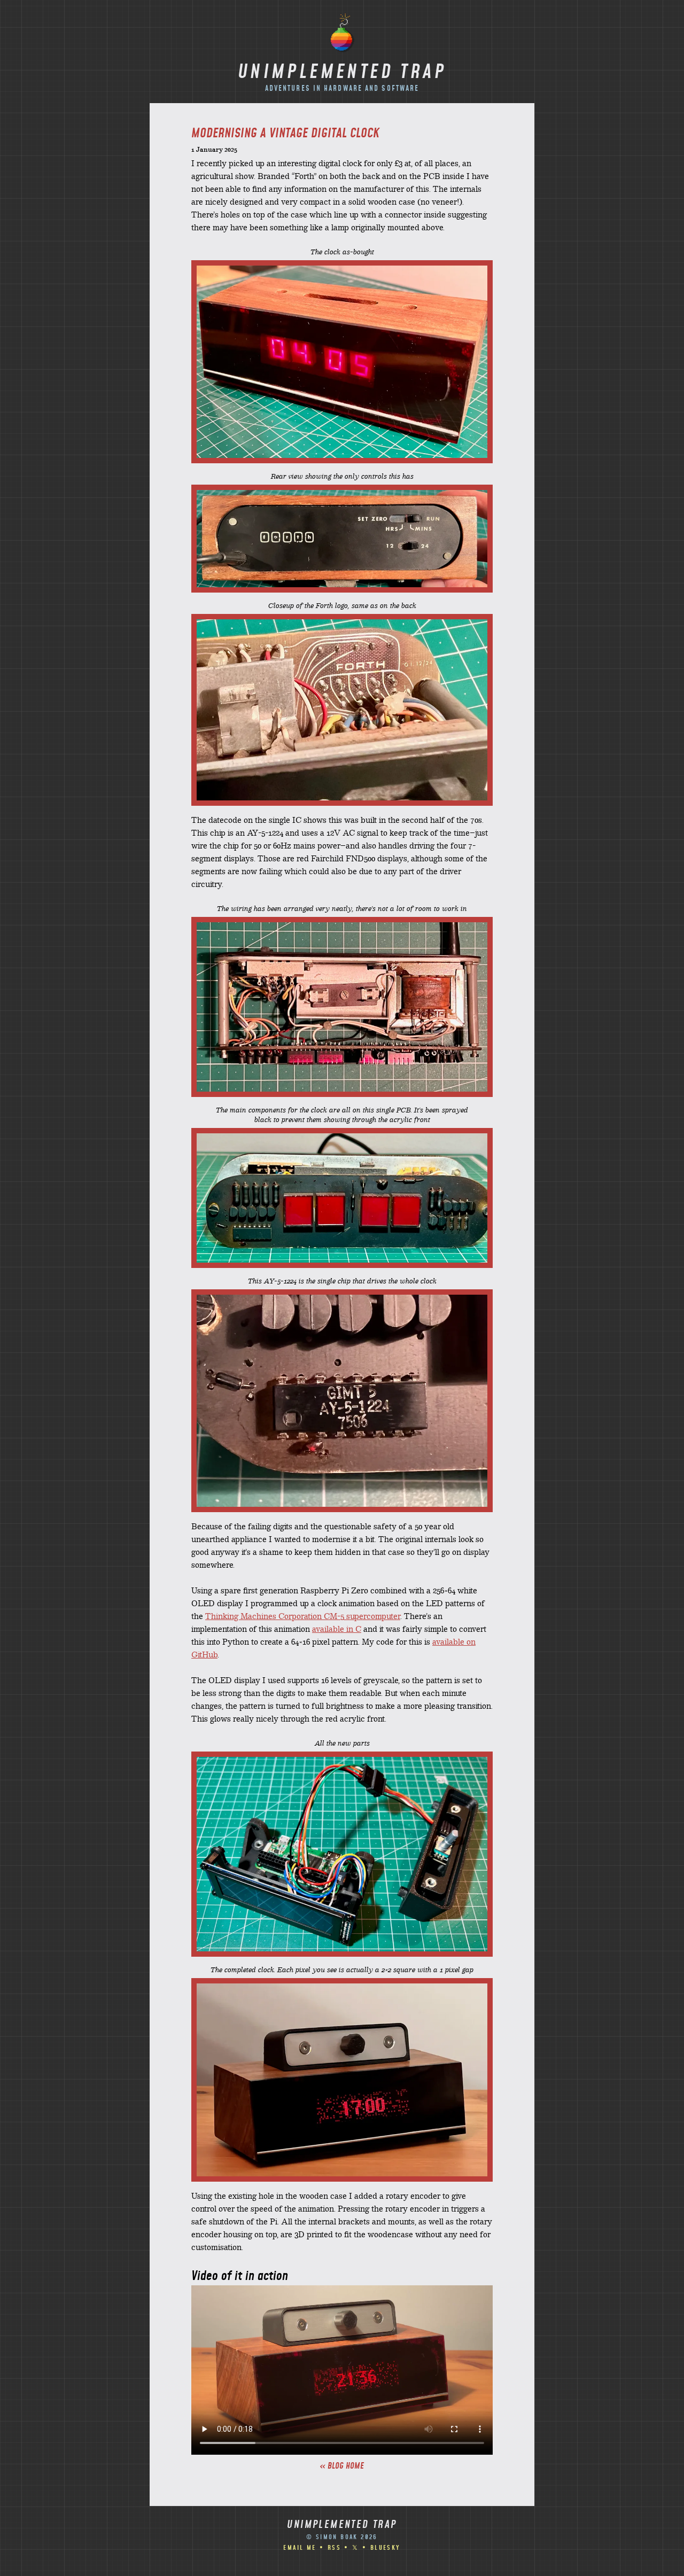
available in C (337, 1630)
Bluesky (386, 2548)
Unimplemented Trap (342, 73)
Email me (300, 2548)
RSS (334, 2548)
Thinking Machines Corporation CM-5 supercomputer (303, 1617)
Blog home (346, 2466)
